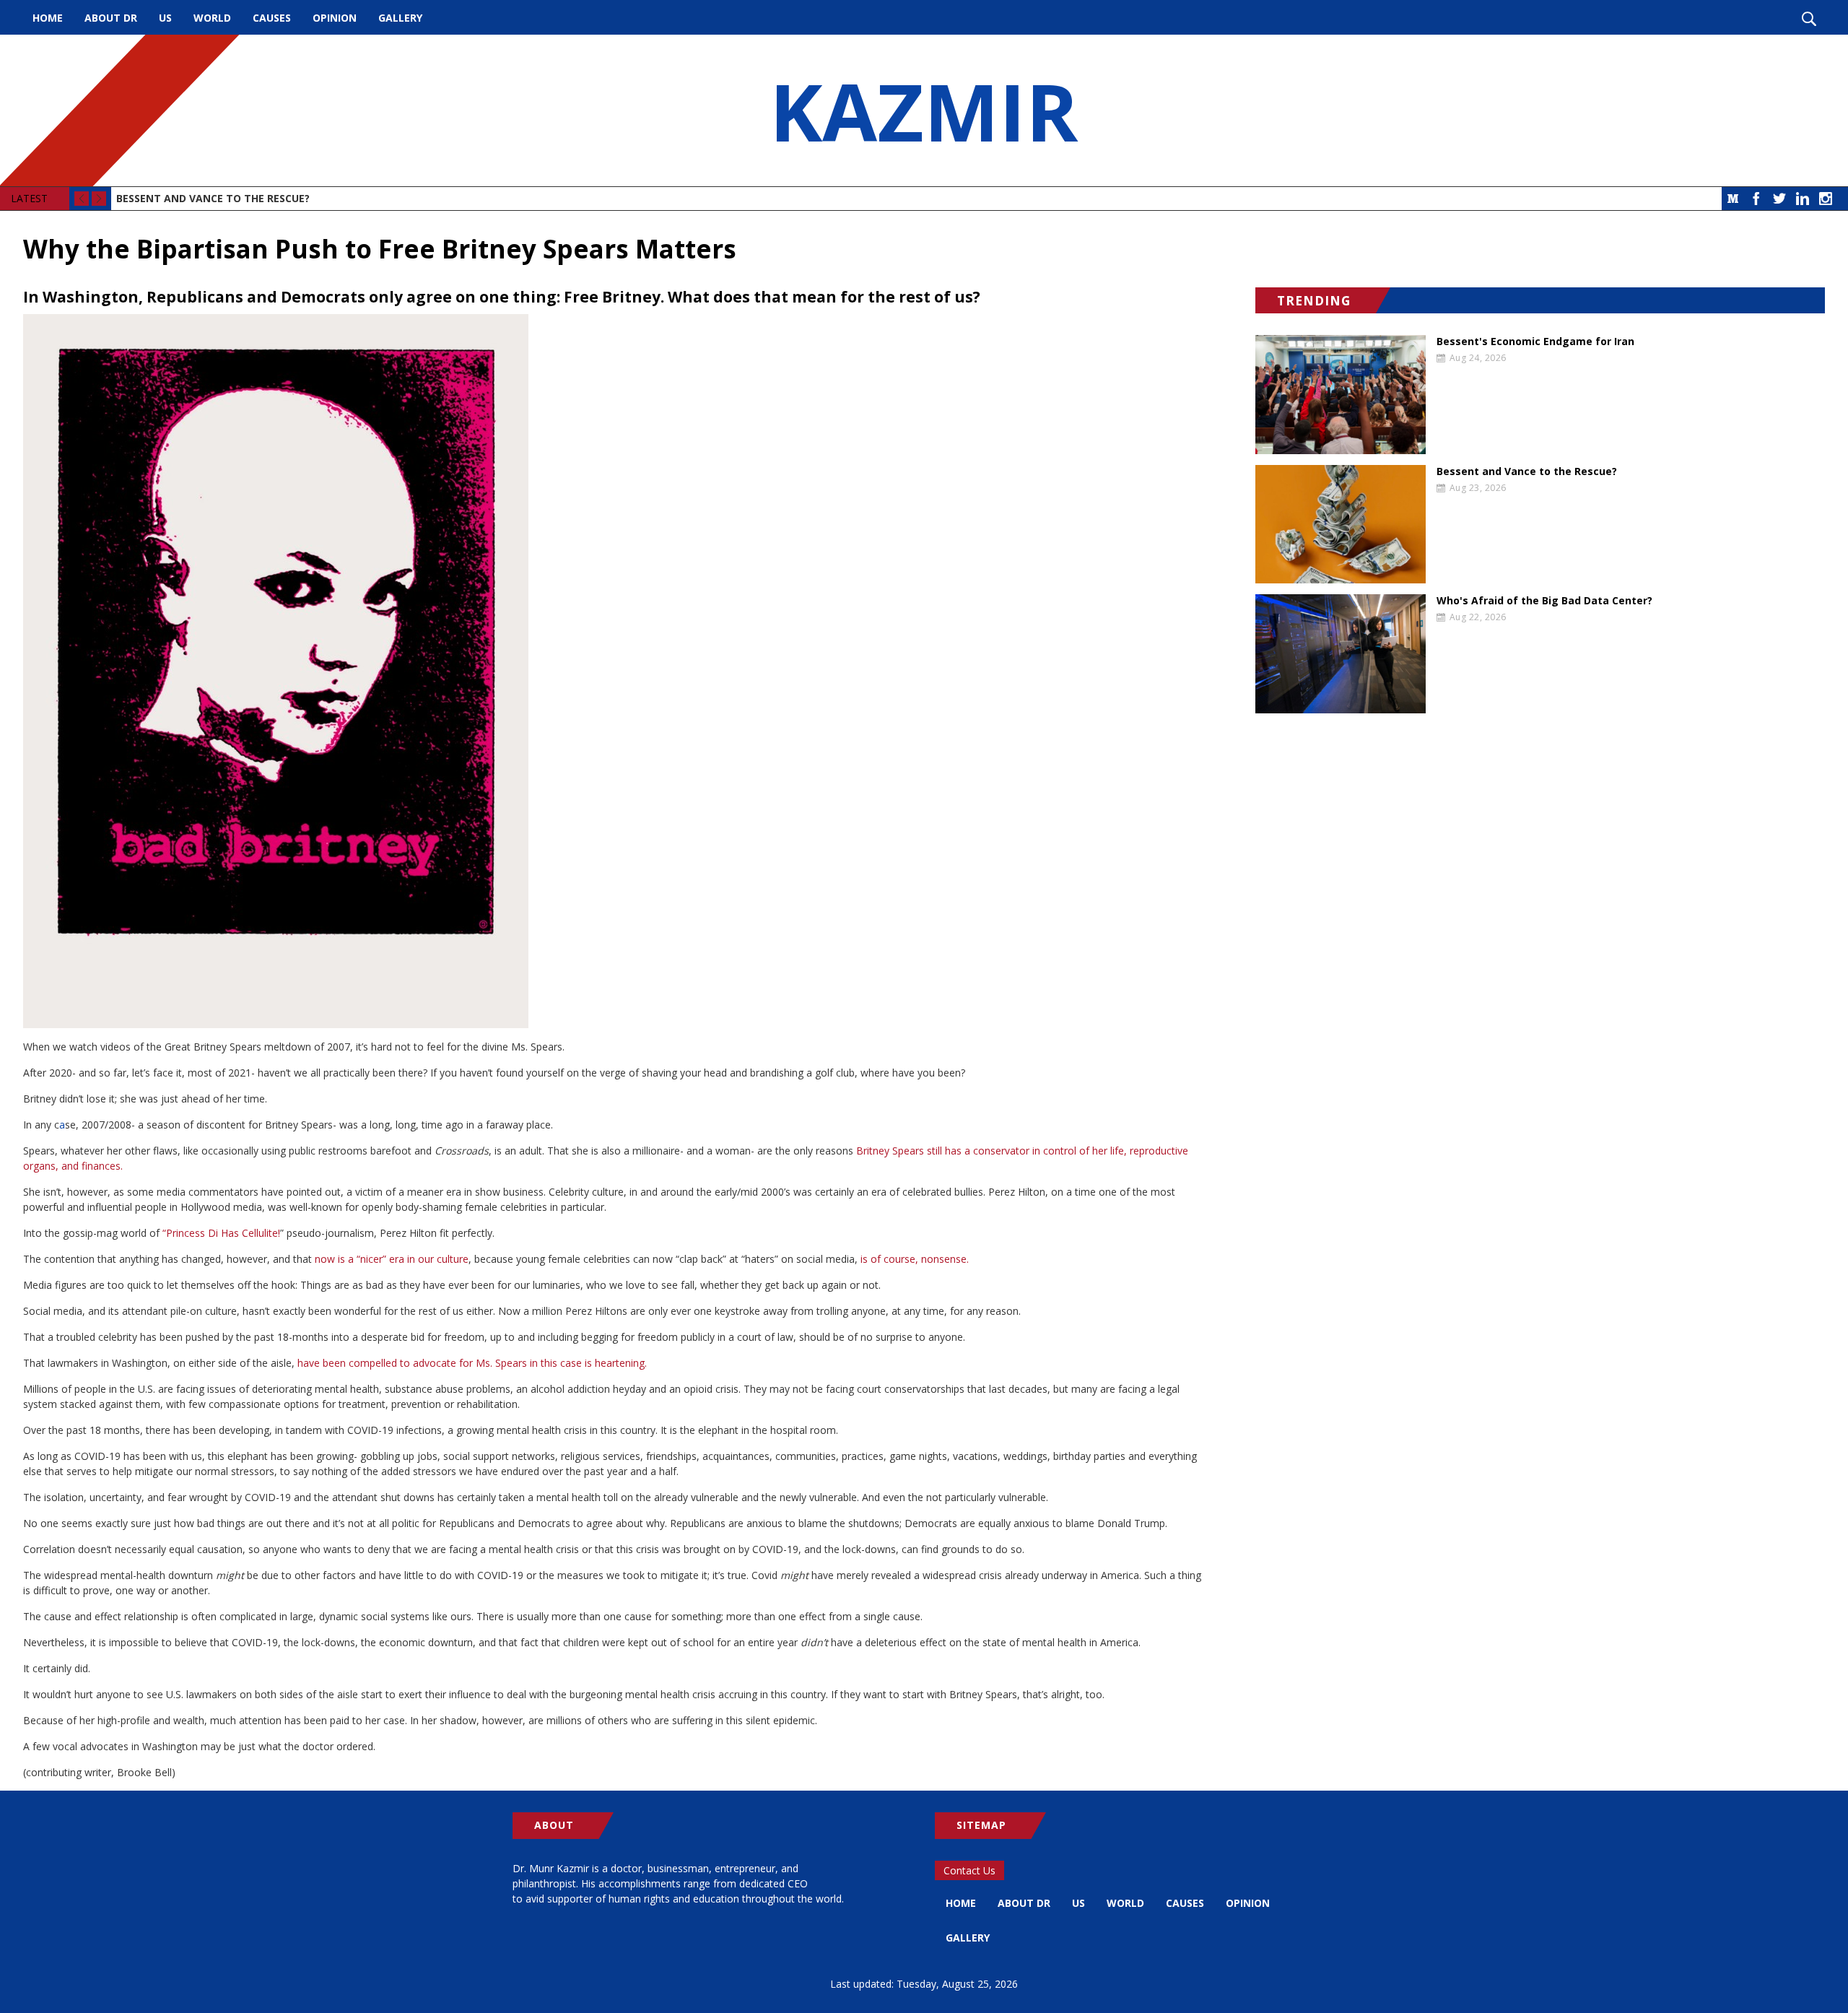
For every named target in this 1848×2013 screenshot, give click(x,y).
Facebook (1756, 199)
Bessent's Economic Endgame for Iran (1535, 342)
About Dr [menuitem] (111, 18)
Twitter (1779, 199)
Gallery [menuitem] (400, 18)
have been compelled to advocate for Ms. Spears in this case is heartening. (472, 1363)
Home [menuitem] (48, 18)
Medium (1733, 199)
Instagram (1826, 199)
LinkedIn (1803, 199)
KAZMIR (924, 110)
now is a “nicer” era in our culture (392, 1259)
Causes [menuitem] (272, 18)
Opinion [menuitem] (335, 18)
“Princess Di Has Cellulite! (221, 1233)
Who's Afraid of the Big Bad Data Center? (1544, 601)
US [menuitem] (165, 18)
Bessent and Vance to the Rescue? (213, 198)
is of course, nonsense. (915, 1259)
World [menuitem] (212, 18)
